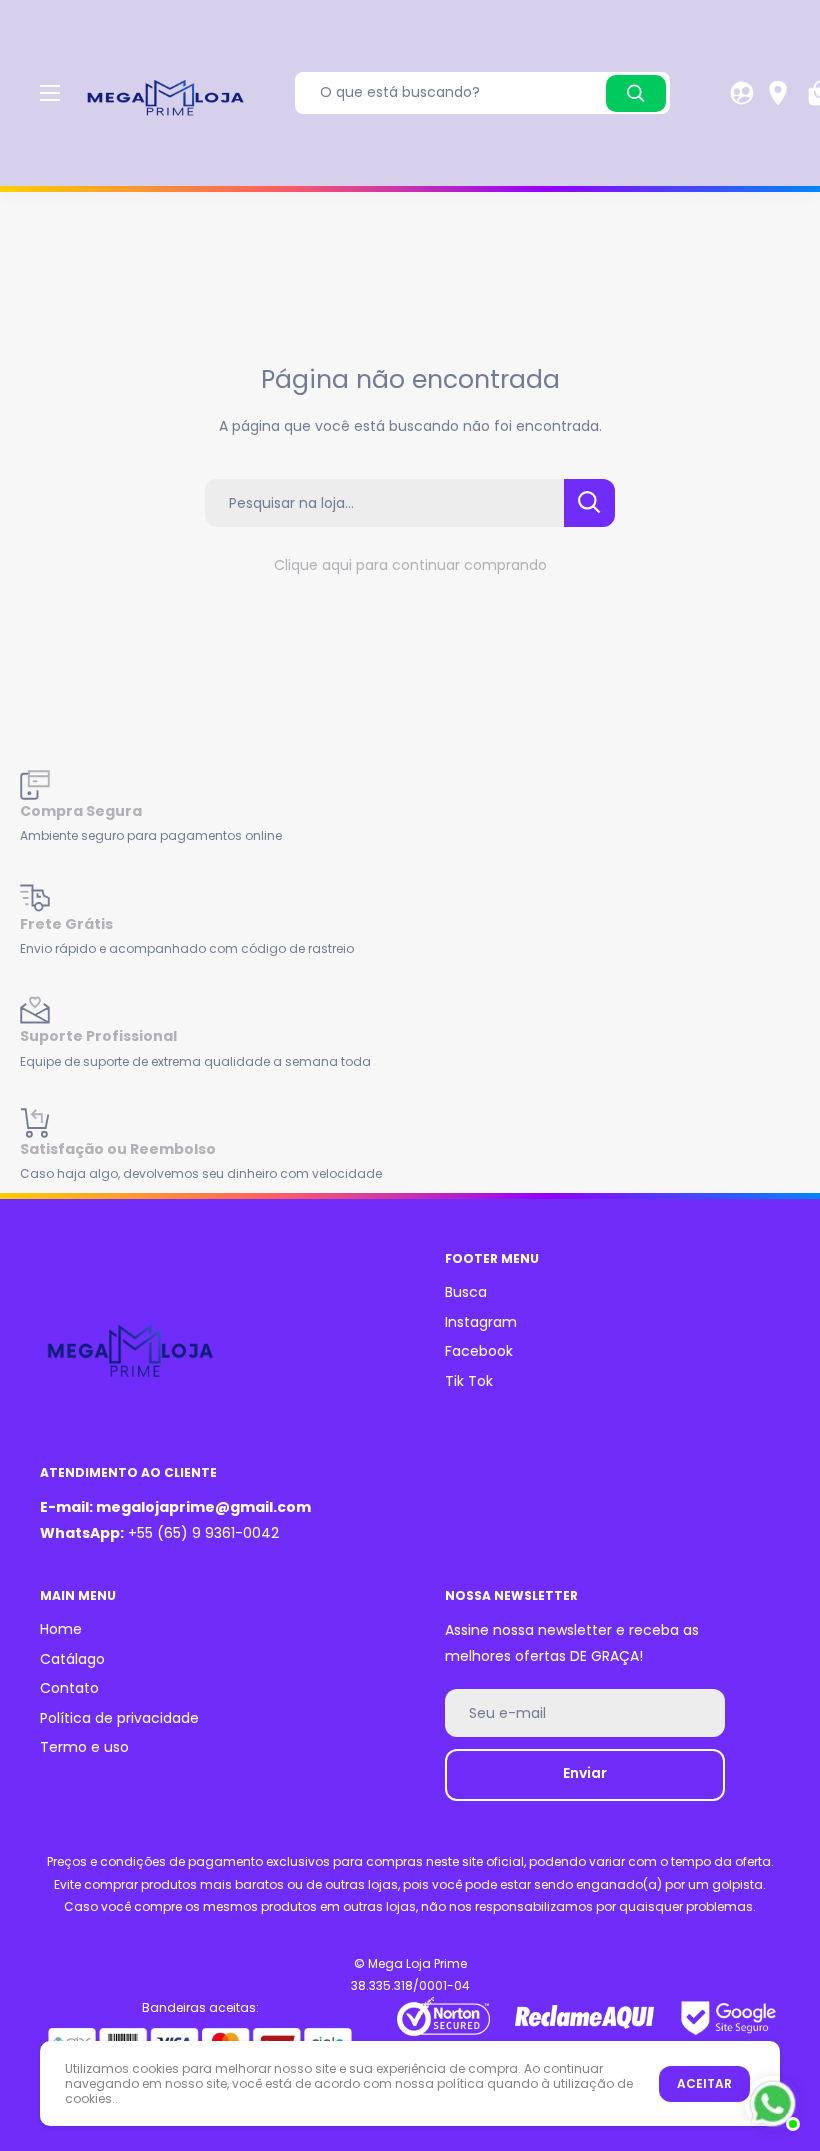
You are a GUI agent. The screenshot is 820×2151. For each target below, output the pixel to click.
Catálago (72, 1659)
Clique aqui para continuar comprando (410, 565)
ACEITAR (704, 2083)
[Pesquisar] (636, 93)
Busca (466, 1292)
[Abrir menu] (50, 93)
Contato (69, 1688)
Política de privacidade (119, 1718)
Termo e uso (84, 1747)
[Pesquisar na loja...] (589, 503)
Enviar (585, 1773)
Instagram (481, 1322)
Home (61, 1629)
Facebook (479, 1351)
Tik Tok (469, 1381)
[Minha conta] (742, 93)
